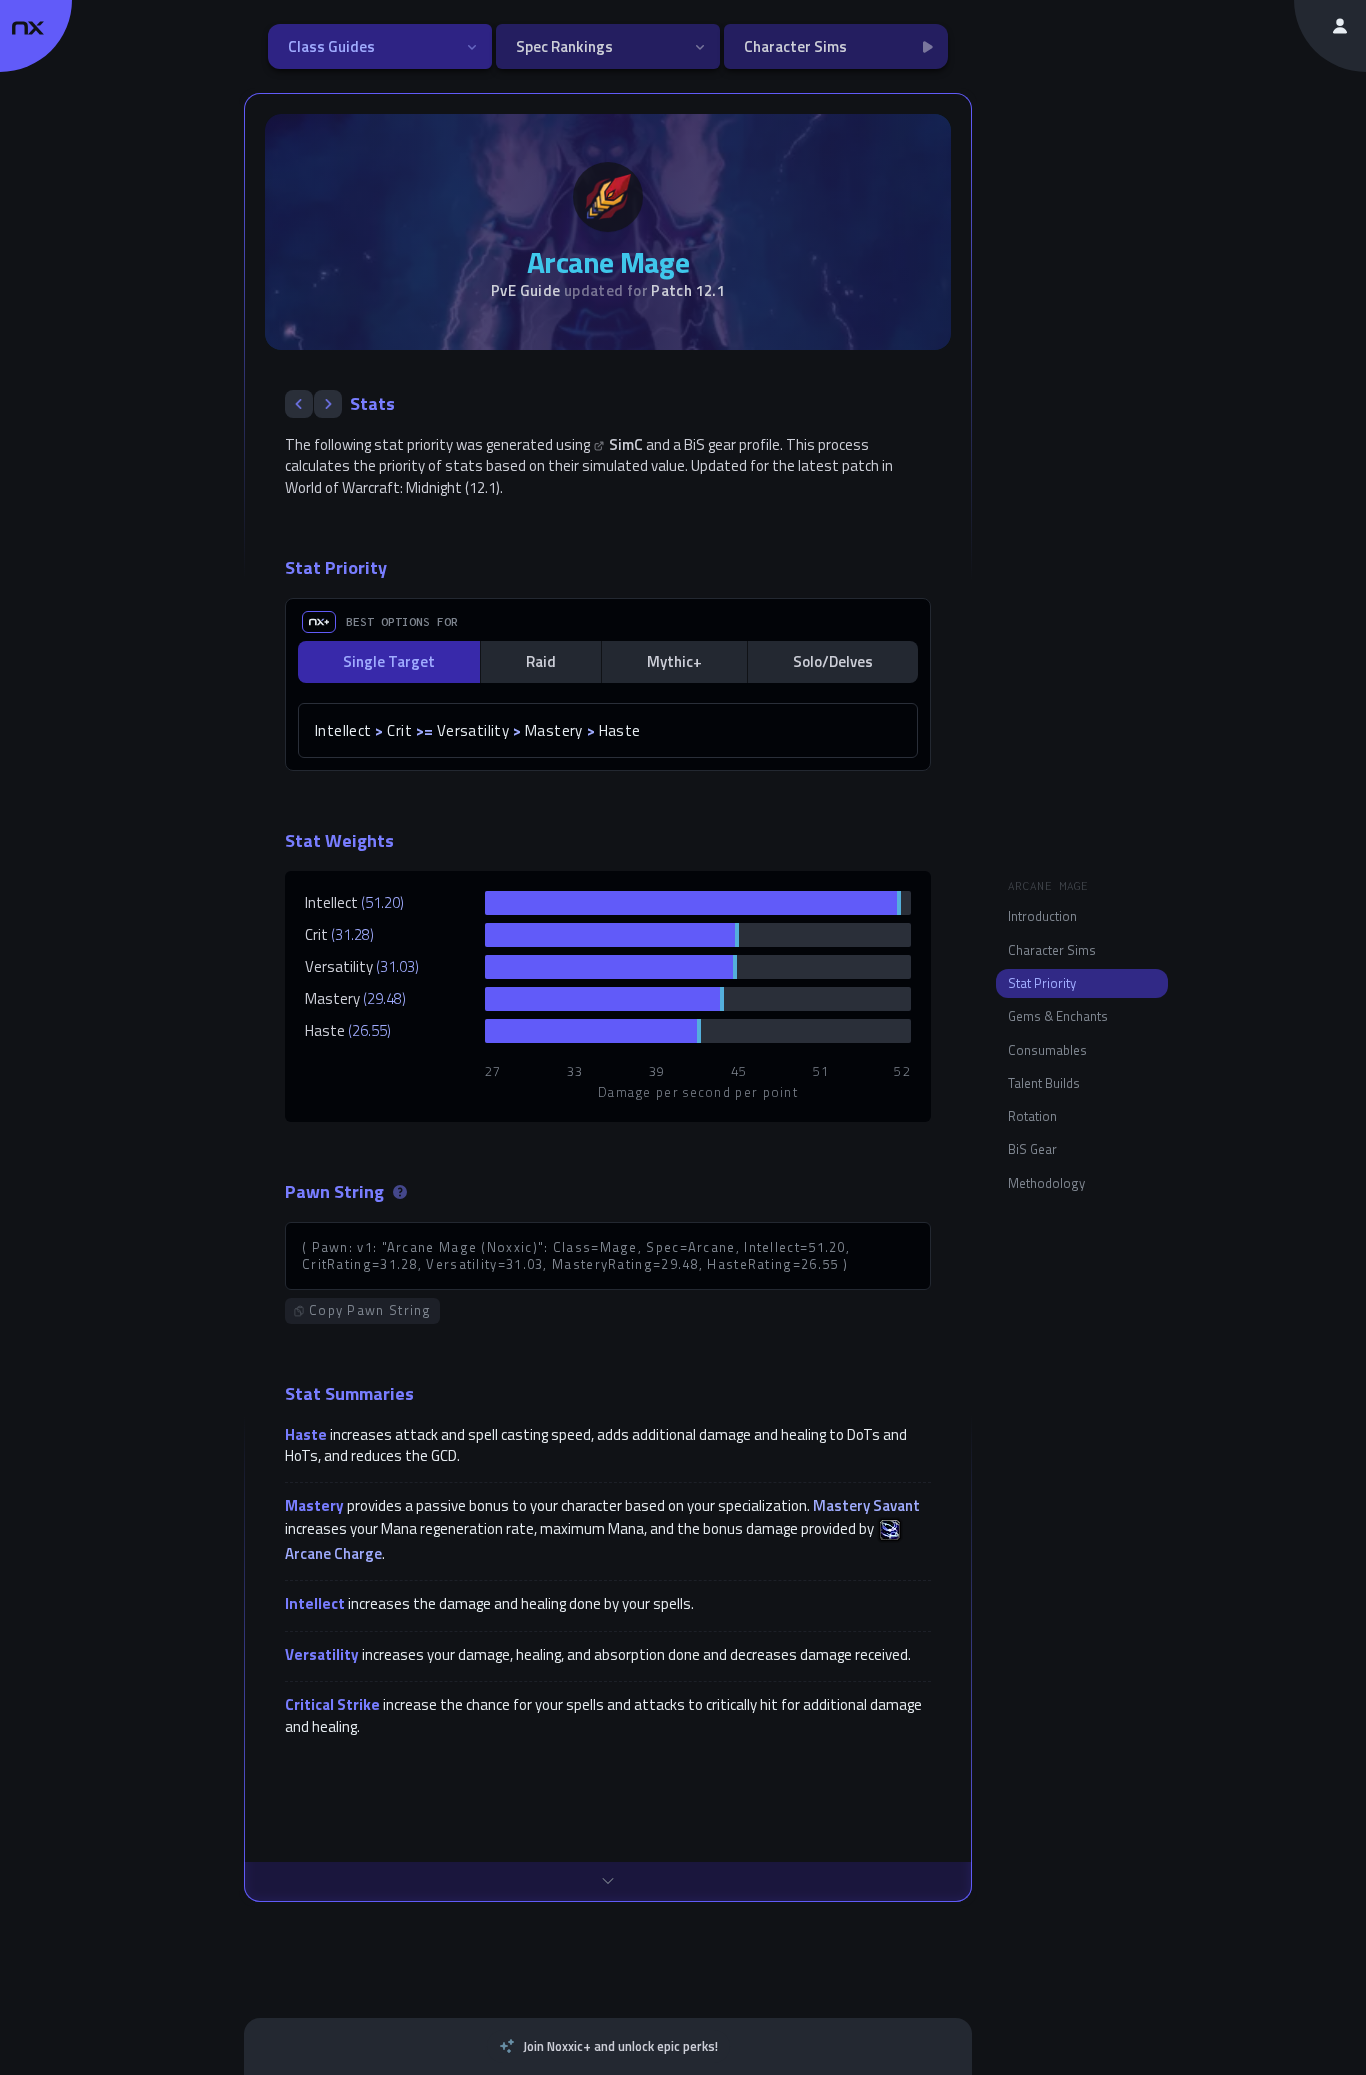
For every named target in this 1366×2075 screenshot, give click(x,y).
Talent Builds (1044, 1083)
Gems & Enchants (1058, 1016)
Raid (541, 661)
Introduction (1042, 916)
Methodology (1046, 1183)
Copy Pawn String (370, 1310)
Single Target (389, 661)
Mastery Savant (866, 1505)
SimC (626, 444)
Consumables (1047, 1050)
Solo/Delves (833, 661)
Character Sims (1052, 950)
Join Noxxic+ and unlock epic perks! (620, 2046)
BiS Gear (1032, 1149)
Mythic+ (674, 661)
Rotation (1032, 1116)
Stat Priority (1042, 983)
